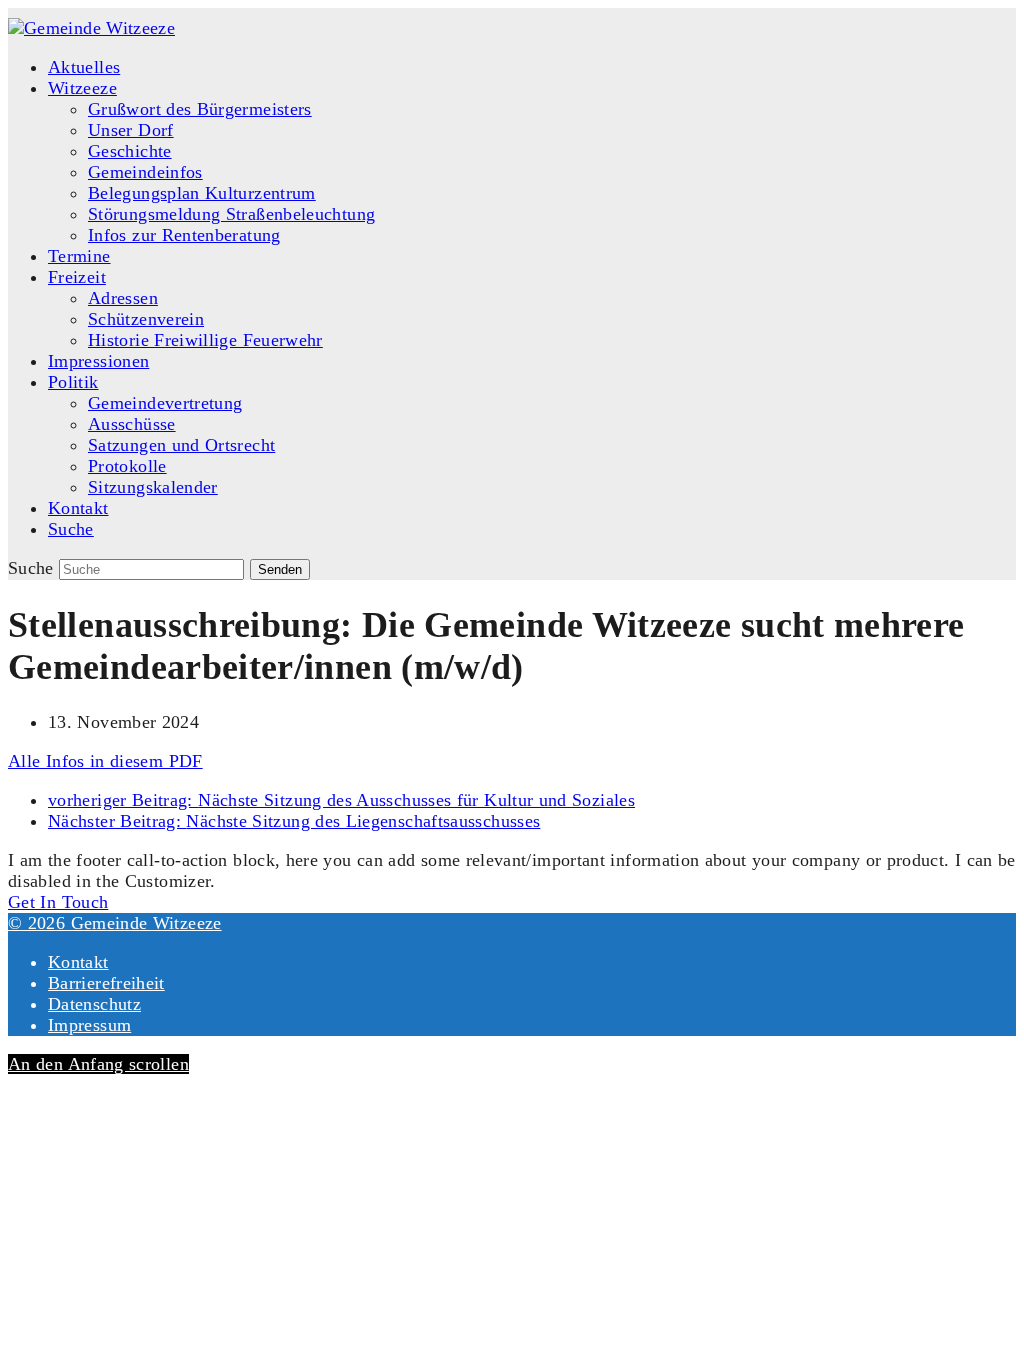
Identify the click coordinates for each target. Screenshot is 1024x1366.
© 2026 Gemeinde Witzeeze (115, 923)
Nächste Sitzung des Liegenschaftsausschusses (294, 821)
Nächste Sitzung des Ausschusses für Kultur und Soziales (341, 800)
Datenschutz (94, 1004)
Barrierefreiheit (106, 983)
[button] (71, 529)
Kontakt (78, 962)
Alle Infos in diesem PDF (105, 761)
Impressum (89, 1025)
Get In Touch (58, 902)
